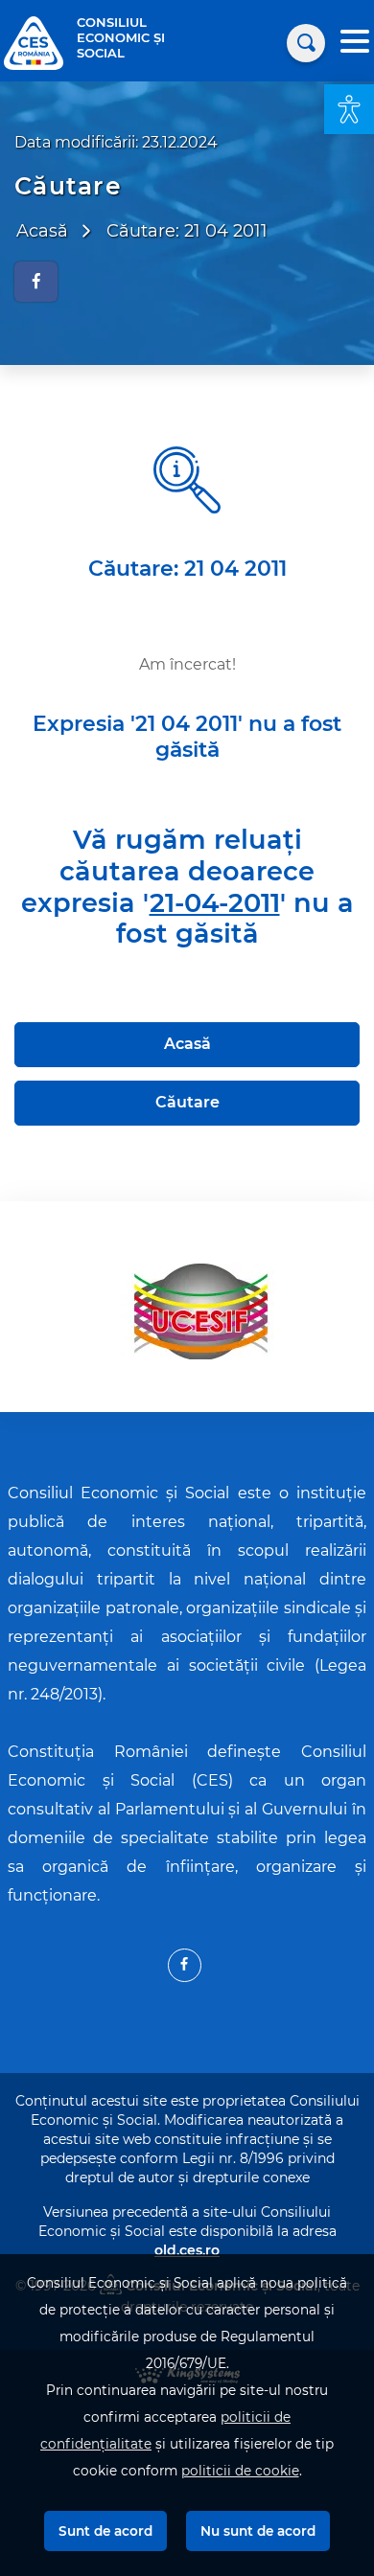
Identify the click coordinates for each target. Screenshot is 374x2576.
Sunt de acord (105, 2531)
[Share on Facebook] (36, 282)
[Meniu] (355, 44)
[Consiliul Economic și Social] (34, 42)
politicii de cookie (240, 2471)
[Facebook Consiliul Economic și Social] (185, 1965)
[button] (349, 109)
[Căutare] (306, 43)
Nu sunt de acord (258, 2531)
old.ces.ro (187, 2250)
